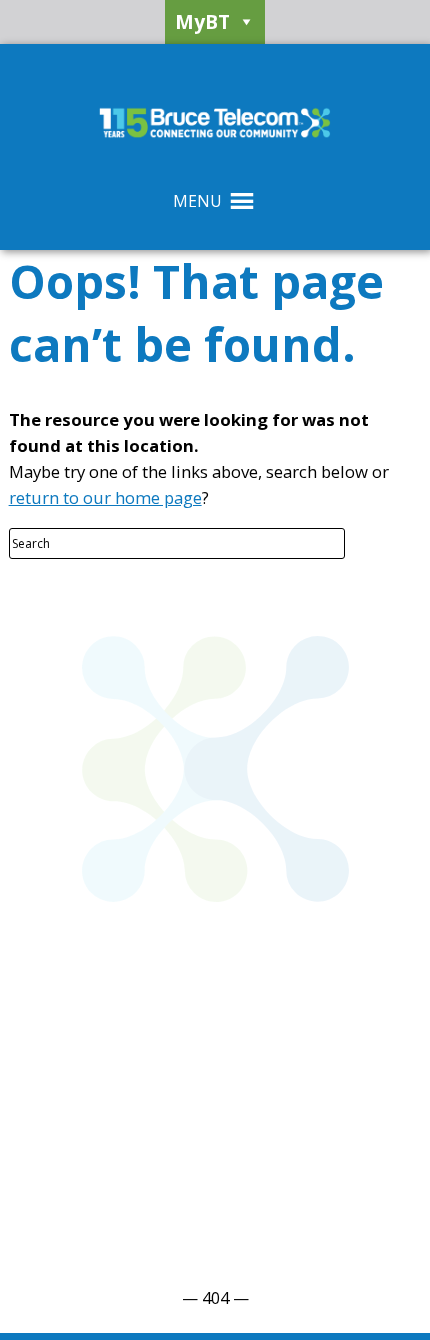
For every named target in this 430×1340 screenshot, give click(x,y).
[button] (197, 201)
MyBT (202, 21)
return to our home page (105, 497)
